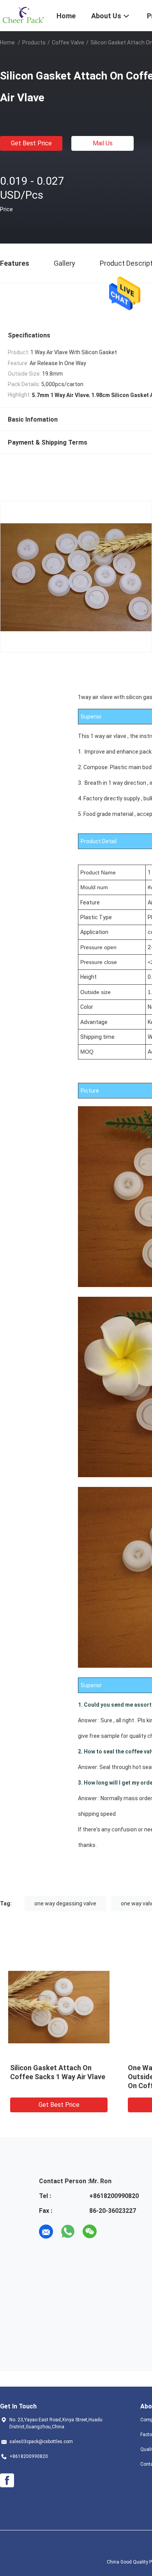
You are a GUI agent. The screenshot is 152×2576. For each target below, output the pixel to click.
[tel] (111, 2232)
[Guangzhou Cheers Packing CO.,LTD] (23, 15)
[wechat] (90, 2232)
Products (34, 42)
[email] (46, 2232)
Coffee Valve (68, 42)
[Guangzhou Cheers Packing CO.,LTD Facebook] (7, 2481)
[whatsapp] (68, 2232)
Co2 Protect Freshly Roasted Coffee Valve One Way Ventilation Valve (57, 2077)
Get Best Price (31, 143)
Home (7, 42)
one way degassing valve (65, 1903)
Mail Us (103, 143)
